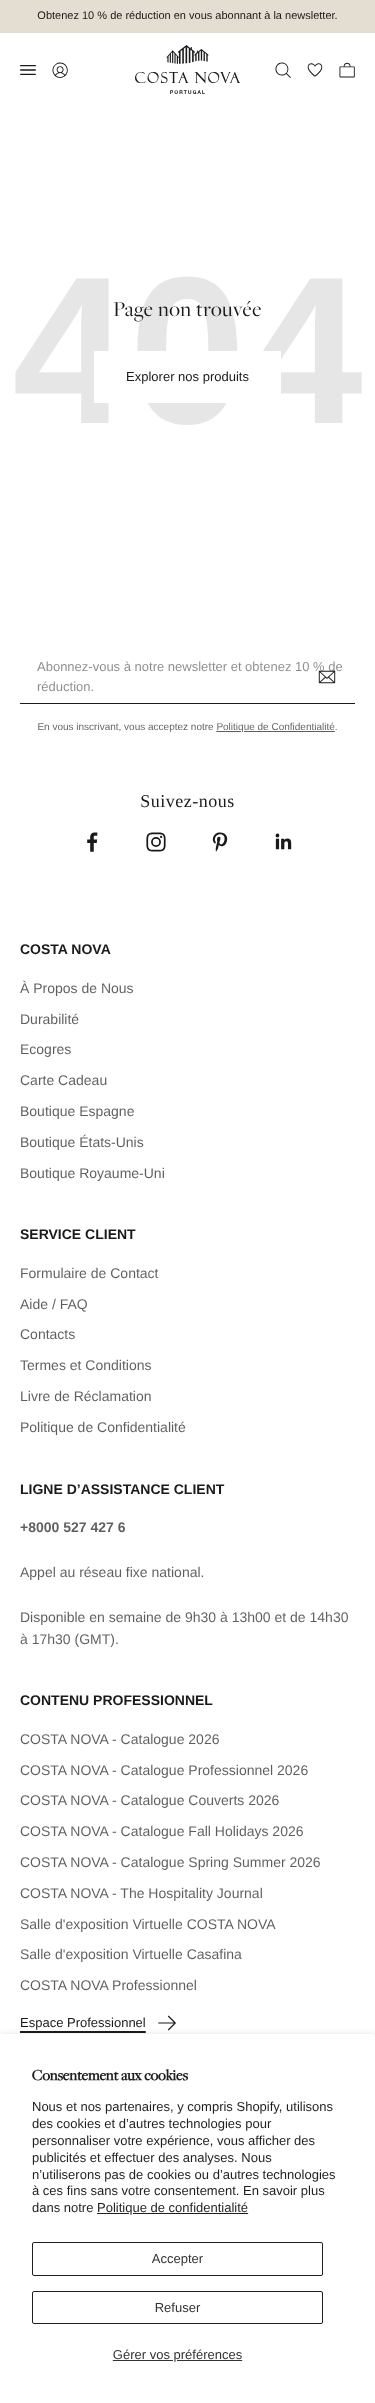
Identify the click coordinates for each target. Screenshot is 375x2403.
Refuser (178, 2307)
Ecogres (45, 1049)
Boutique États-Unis (82, 1142)
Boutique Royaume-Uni (92, 1173)
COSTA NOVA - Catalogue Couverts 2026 (149, 1800)
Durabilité (49, 1019)
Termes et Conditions (86, 1365)
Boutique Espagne (77, 1111)
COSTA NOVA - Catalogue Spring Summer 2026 (170, 1862)
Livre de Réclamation (86, 1396)
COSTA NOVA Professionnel (108, 1985)
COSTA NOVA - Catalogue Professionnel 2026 (164, 1770)
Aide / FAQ (54, 1304)
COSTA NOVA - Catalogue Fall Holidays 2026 (162, 1831)
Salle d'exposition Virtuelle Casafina (131, 1954)
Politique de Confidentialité (275, 727)
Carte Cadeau (63, 1080)
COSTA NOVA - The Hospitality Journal (141, 1893)
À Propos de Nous (77, 988)
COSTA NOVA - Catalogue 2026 (119, 1739)
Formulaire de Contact (89, 1273)
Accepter (177, 2258)
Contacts (47, 1334)
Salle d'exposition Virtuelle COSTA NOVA (148, 1924)
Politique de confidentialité (172, 2207)
